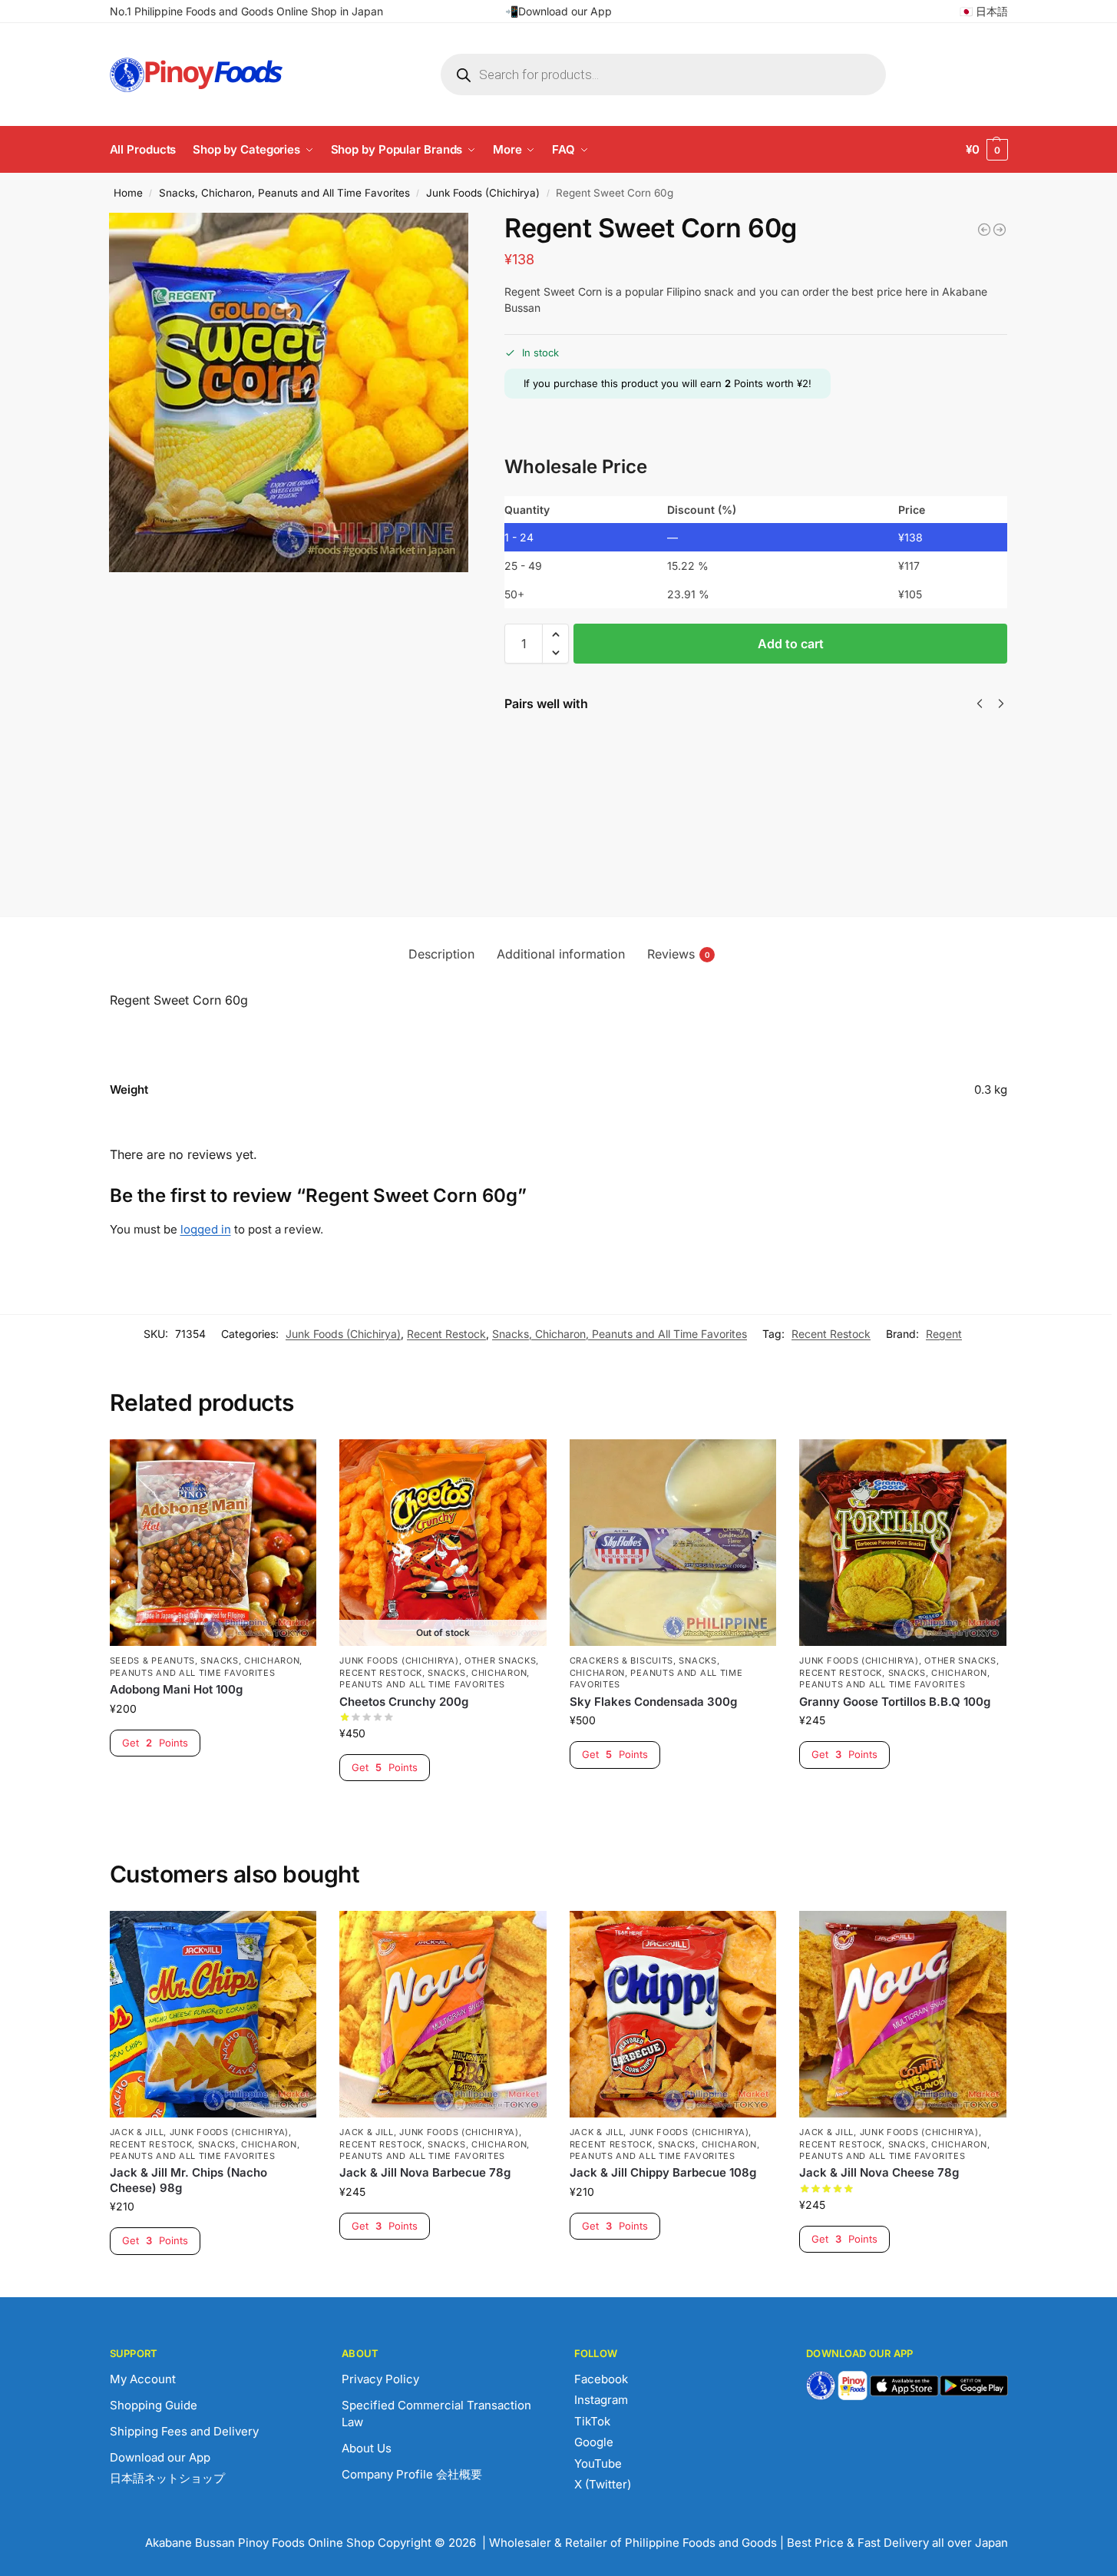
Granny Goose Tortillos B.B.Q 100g (895, 1702)
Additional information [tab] (561, 954)
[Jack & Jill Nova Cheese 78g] (903, 2015)
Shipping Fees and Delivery (184, 2431)
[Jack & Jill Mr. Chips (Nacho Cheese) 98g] (213, 2015)
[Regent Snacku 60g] (1000, 230)
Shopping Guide (154, 2405)
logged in (206, 1229)
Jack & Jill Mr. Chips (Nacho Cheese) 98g (188, 2180)
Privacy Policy (380, 2379)
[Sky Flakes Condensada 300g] (673, 1543)
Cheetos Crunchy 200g (404, 1702)
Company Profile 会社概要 (412, 2474)
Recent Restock (446, 1334)
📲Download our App (558, 11)
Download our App (160, 2457)
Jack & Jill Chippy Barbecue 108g (618, 765)
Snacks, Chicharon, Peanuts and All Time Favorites (284, 193)
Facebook (601, 2379)
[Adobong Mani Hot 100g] (213, 1543)
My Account (143, 2379)
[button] (987, 150)
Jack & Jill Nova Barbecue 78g (425, 2172)
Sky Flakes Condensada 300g (653, 1702)
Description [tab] (441, 954)
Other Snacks (500, 1660)
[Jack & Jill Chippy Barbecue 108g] (673, 2015)
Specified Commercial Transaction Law (436, 2414)
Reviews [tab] (679, 954)
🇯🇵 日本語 (984, 11)
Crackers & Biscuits (621, 1660)
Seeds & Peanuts (153, 1660)
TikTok (592, 2421)
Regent (944, 1334)
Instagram (601, 2400)
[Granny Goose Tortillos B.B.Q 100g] (903, 1543)
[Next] (1001, 704)
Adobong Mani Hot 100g (176, 1689)
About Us (367, 2448)
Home (128, 193)
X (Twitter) (603, 2484)
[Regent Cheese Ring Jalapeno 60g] (984, 230)
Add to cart (791, 644)
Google (594, 2442)
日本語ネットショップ (167, 2478)
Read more (443, 1808)
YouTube (598, 2463)
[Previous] (980, 704)
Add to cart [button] (213, 1783)
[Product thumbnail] (549, 801)
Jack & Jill (137, 2132)
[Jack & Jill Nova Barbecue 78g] (443, 2015)
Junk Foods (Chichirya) (483, 193)
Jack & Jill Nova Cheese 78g (752, 765)
